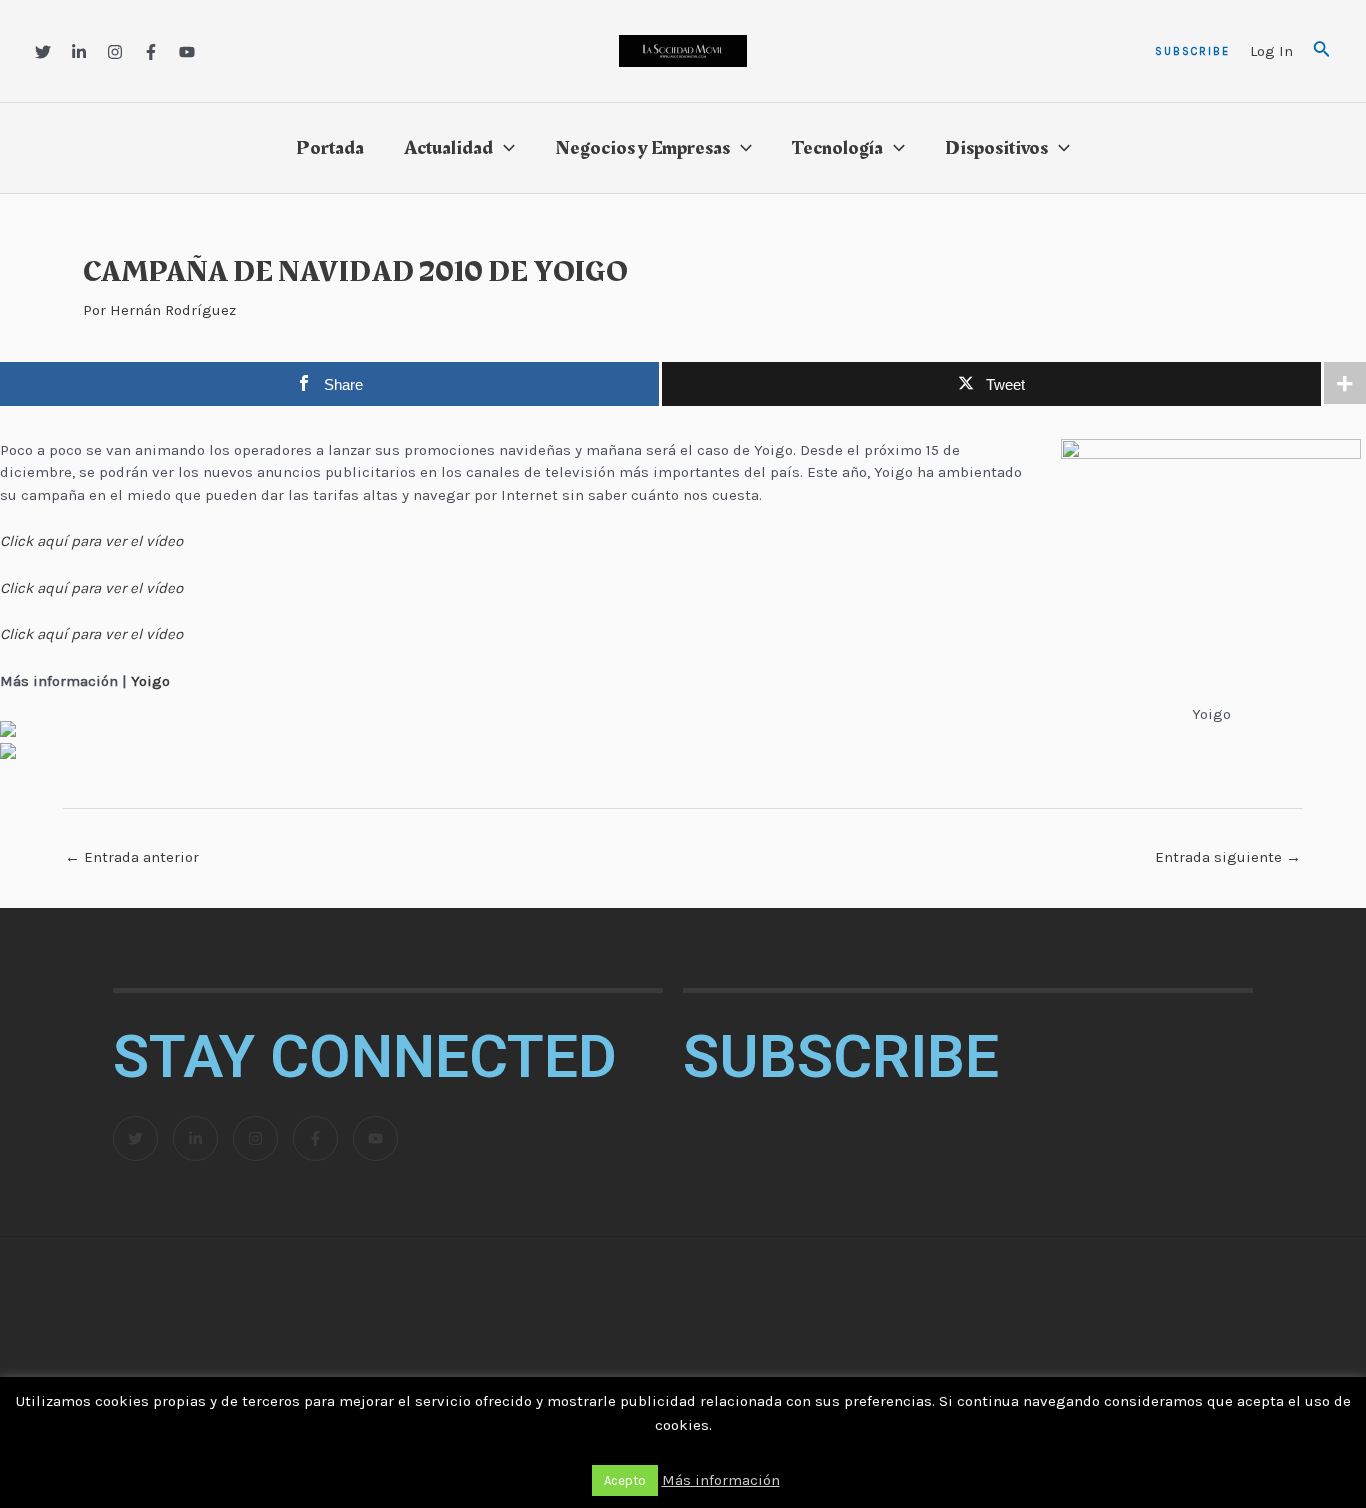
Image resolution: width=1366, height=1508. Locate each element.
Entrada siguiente (1228, 857)
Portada (330, 148)
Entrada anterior (132, 857)
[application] (504, 148)
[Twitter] (43, 52)
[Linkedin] (79, 52)
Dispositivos (996, 148)
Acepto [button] (625, 1480)
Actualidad (448, 148)
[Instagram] (115, 52)
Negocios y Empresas (642, 148)
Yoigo (150, 681)
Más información (721, 1480)
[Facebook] (151, 52)
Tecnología (837, 148)
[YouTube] (187, 52)
